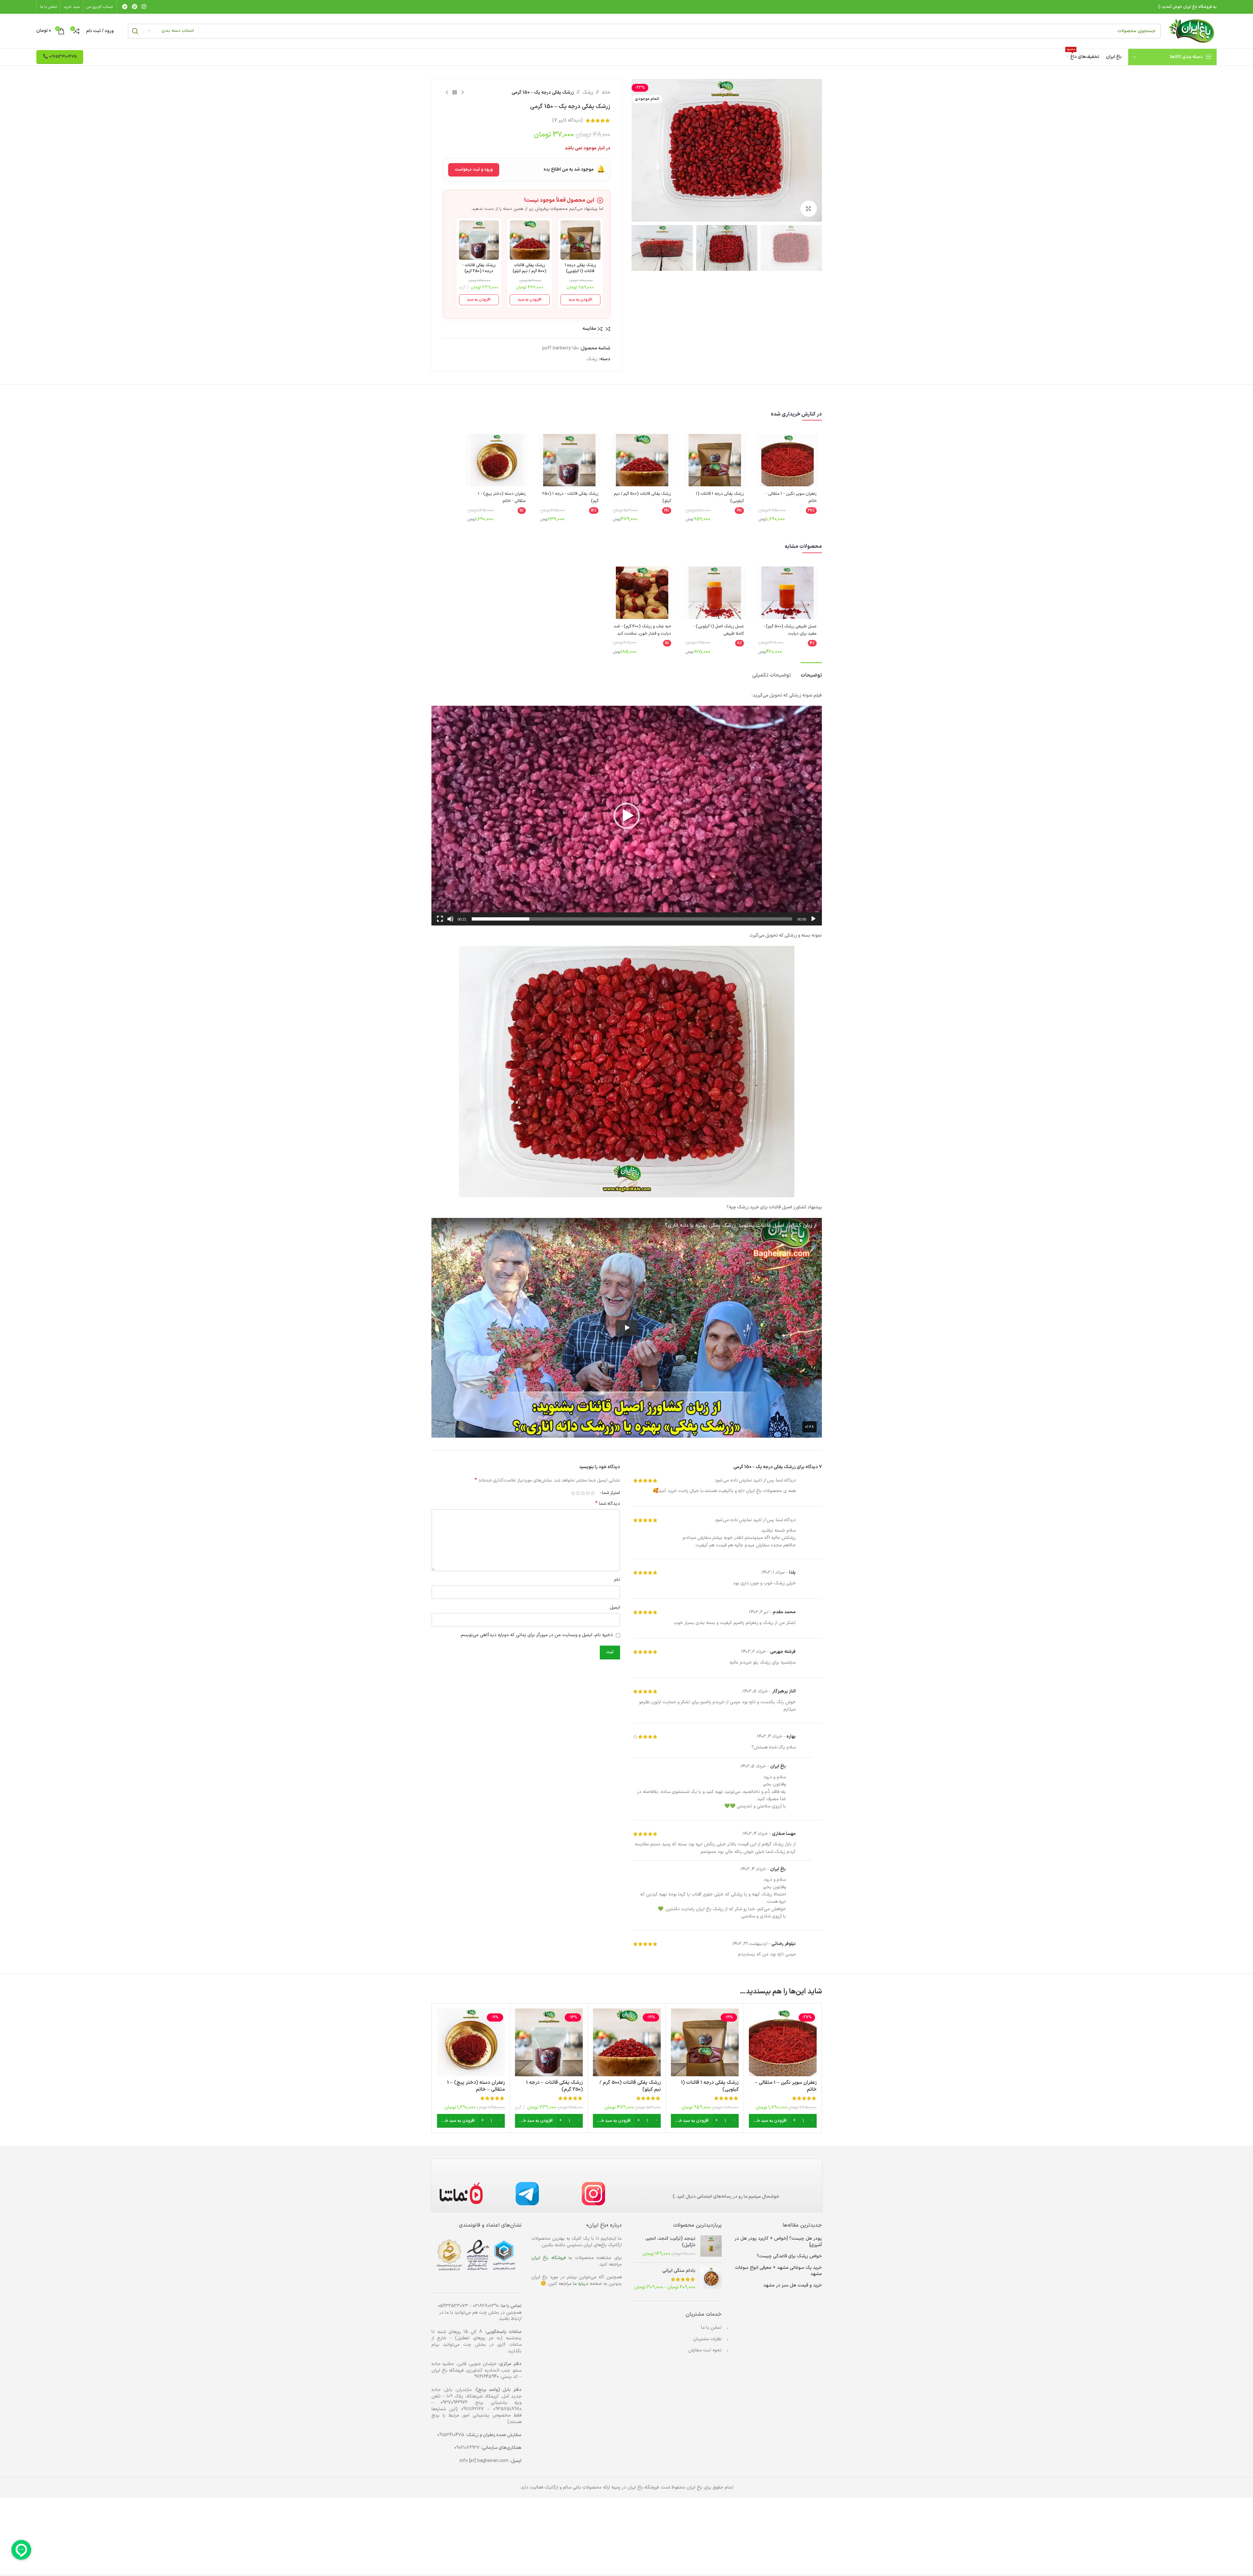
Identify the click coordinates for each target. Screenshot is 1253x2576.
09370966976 (454, 2403)
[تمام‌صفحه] (440, 923)
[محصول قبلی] (463, 93)
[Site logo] (1192, 31)
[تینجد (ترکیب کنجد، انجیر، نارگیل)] (711, 2246)
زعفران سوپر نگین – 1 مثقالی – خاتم (786, 2086)
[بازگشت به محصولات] (455, 93)
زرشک (588, 93)
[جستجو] (135, 31)
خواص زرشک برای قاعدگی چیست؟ (789, 2256)
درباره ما (581, 2284)
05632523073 (453, 2306)
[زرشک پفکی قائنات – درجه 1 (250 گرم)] (549, 2042)
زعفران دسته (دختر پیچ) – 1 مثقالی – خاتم (476, 2086)
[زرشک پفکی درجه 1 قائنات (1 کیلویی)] (705, 2042)
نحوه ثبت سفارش (705, 2350)
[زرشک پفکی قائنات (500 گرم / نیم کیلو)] (627, 2042)
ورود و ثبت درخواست (474, 170)
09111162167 (473, 2409)
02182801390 (486, 2306)
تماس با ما (711, 2328)
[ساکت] (450, 923)
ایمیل (615, 1607)
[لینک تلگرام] (125, 7)
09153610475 (451, 2435)
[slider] (632, 919)
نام (617, 1580)
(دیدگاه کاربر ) (568, 120)
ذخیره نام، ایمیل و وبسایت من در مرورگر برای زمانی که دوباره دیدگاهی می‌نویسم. (536, 1635)
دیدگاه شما (608, 1504)
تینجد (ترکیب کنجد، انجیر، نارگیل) (670, 2242)
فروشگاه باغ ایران (549, 2258)
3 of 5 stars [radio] (583, 1493)
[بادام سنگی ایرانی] (711, 2279)
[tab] (811, 672)
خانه (606, 93)
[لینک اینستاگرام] (144, 7)
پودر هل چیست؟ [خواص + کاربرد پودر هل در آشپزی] (778, 2242)
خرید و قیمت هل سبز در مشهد (793, 2286)
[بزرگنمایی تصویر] (808, 209)
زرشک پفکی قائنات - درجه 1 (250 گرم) (479, 268)
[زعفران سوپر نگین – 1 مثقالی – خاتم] (783, 2042)
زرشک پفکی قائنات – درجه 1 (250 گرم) (554, 2086)
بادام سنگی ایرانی (679, 2271)
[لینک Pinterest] (134, 7)
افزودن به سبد (580, 300)
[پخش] (813, 923)
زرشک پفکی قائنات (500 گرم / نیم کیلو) (530, 268)
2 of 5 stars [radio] (588, 1493)
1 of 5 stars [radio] (593, 1493)
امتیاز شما (611, 1493)
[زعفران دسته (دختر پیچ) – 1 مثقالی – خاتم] (471, 2042)
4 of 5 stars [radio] (578, 1493)
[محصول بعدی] (447, 93)
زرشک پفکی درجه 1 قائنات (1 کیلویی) (580, 268)
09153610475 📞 (60, 57)
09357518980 (507, 2409)
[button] (627, 816)
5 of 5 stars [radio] (573, 1493)
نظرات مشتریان (707, 2339)
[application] (627, 816)
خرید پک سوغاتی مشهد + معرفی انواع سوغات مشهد (778, 2271)
